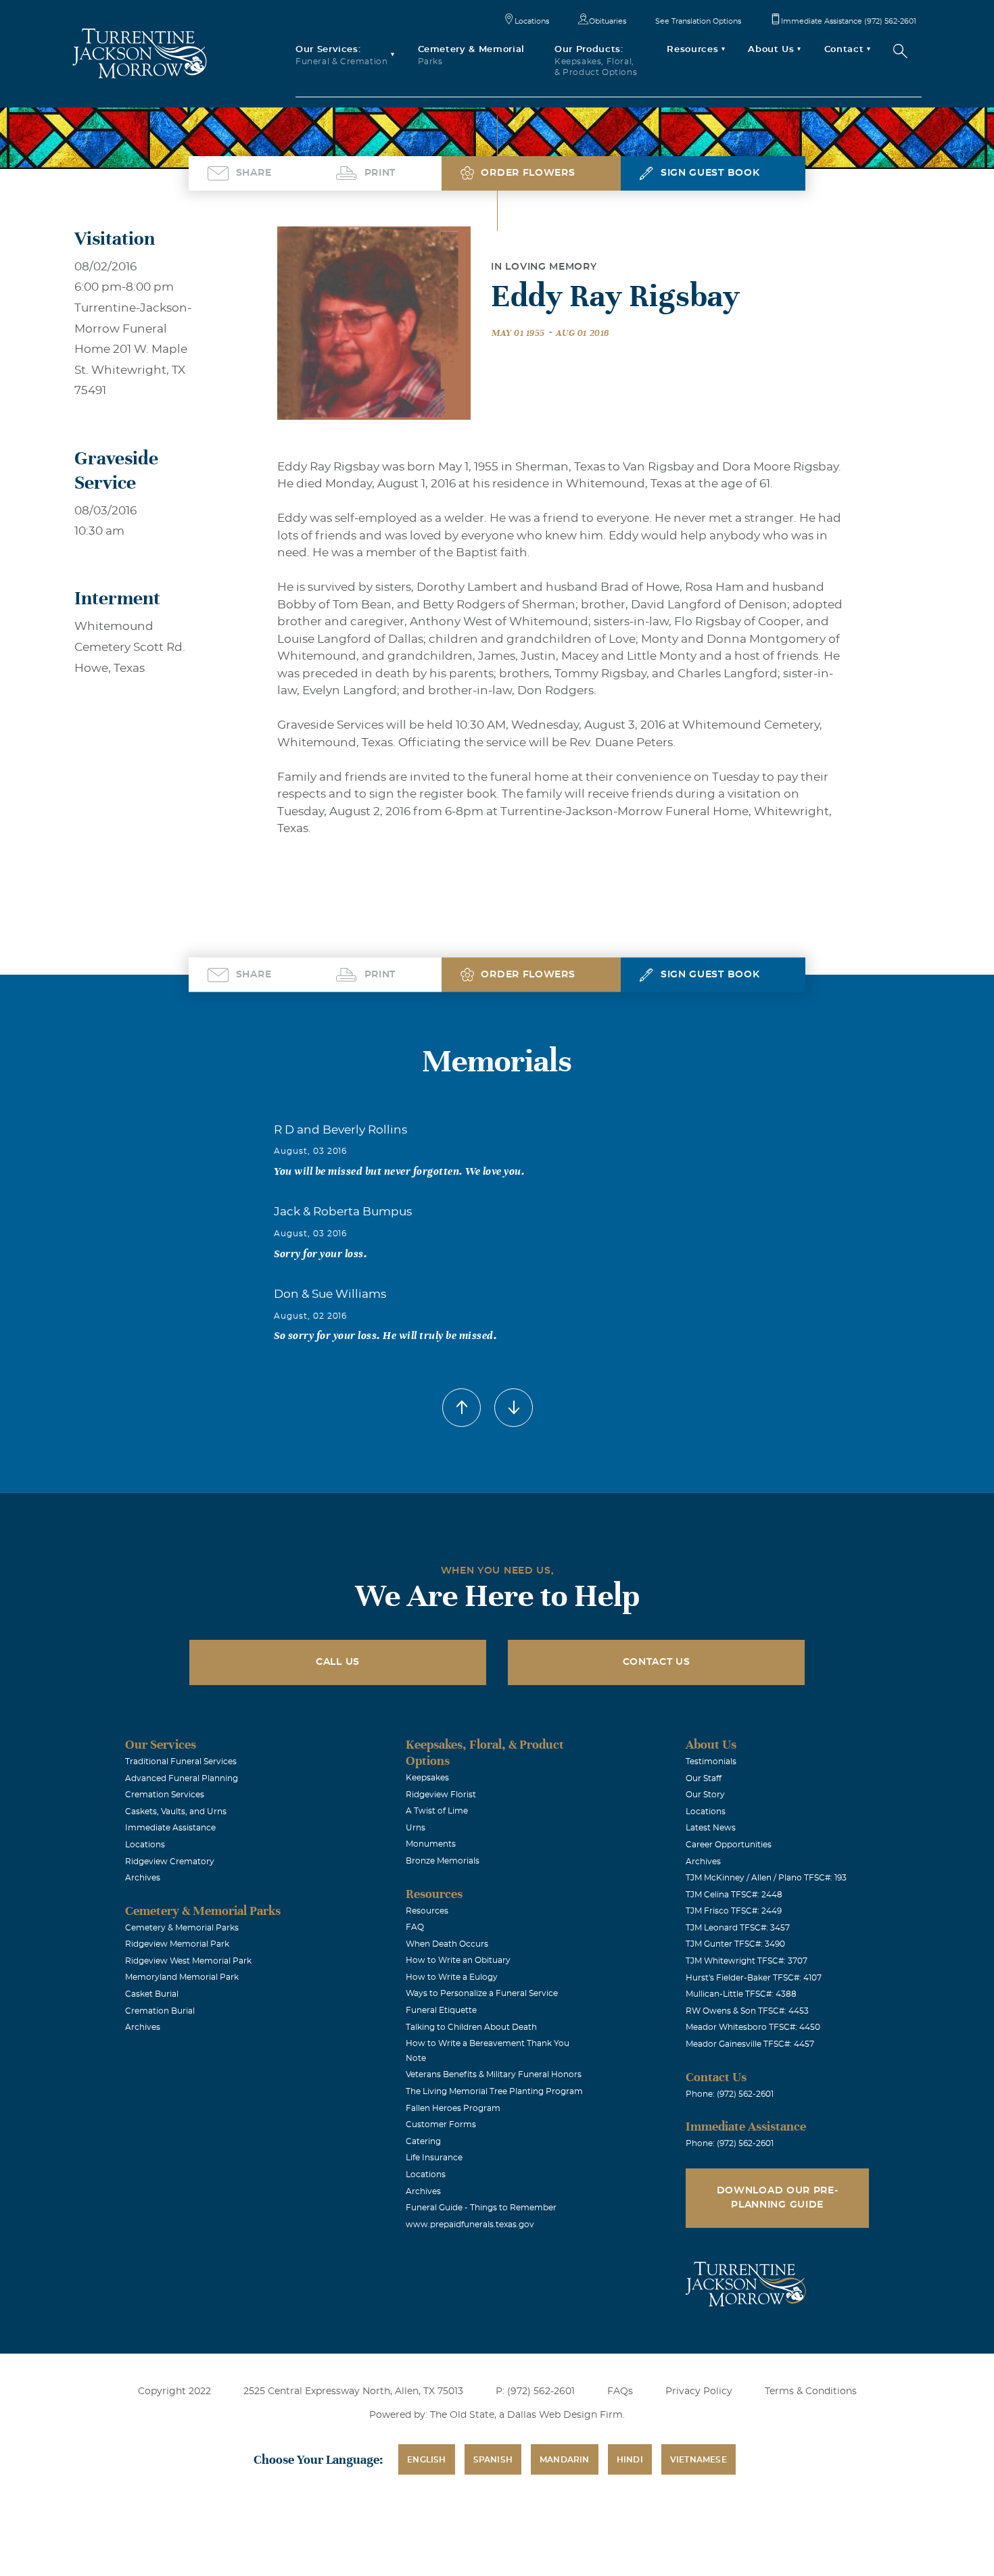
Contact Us (657, 1662)
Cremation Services (165, 1795)
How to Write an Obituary (458, 1960)
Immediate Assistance (170, 1828)
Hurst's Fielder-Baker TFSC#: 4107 (754, 1978)
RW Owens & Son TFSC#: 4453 (747, 2011)
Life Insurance (434, 2158)
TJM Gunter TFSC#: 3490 (735, 1944)
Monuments (431, 1844)
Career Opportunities (729, 1845)
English (426, 2460)
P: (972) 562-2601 (535, 2391)
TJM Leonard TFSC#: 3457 (738, 1928)
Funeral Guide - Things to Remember (481, 2208)
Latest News (711, 1828)
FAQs (620, 2391)
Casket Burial (152, 1994)
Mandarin (565, 2460)
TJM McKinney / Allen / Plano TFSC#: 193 (766, 1878)
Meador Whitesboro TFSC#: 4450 (753, 2027)
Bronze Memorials (443, 1861)
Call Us (338, 1662)
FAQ (415, 1927)
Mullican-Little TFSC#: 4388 (741, 1994)
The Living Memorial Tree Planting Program (494, 2091)
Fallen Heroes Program (453, 2108)
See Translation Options (698, 21)
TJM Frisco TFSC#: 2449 (734, 1911)
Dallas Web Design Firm (565, 2415)
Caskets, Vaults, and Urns (176, 1812)
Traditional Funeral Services (181, 1761)
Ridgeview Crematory (170, 1862)
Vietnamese (699, 2460)
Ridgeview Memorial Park (177, 1944)
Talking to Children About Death (471, 2027)
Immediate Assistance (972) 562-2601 (849, 21)
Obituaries (608, 21)
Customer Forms (441, 2124)
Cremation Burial (160, 2011)
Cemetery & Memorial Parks (182, 1928)
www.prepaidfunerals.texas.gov (470, 2225)
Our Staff (704, 1778)
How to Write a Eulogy (452, 1977)
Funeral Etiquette (441, 2010)
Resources (427, 1911)
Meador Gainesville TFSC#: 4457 (750, 2044)
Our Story (705, 1795)
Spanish (493, 2460)
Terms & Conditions (811, 2391)
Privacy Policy (699, 2391)
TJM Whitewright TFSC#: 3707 (747, 1961)
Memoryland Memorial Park (182, 1977)
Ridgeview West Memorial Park (188, 1961)
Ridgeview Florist (441, 1795)
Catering (423, 2141)
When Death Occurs (447, 1944)
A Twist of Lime (437, 1811)
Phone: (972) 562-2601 (730, 2094)
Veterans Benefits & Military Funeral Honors (494, 2074)
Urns (416, 1828)
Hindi (630, 2460)
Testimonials (711, 1761)
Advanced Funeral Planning (182, 1778)
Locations (532, 21)
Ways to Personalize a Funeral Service (482, 1993)
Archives (143, 1878)
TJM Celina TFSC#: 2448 (734, 1895)
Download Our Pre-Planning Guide (778, 2198)
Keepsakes (427, 1778)
